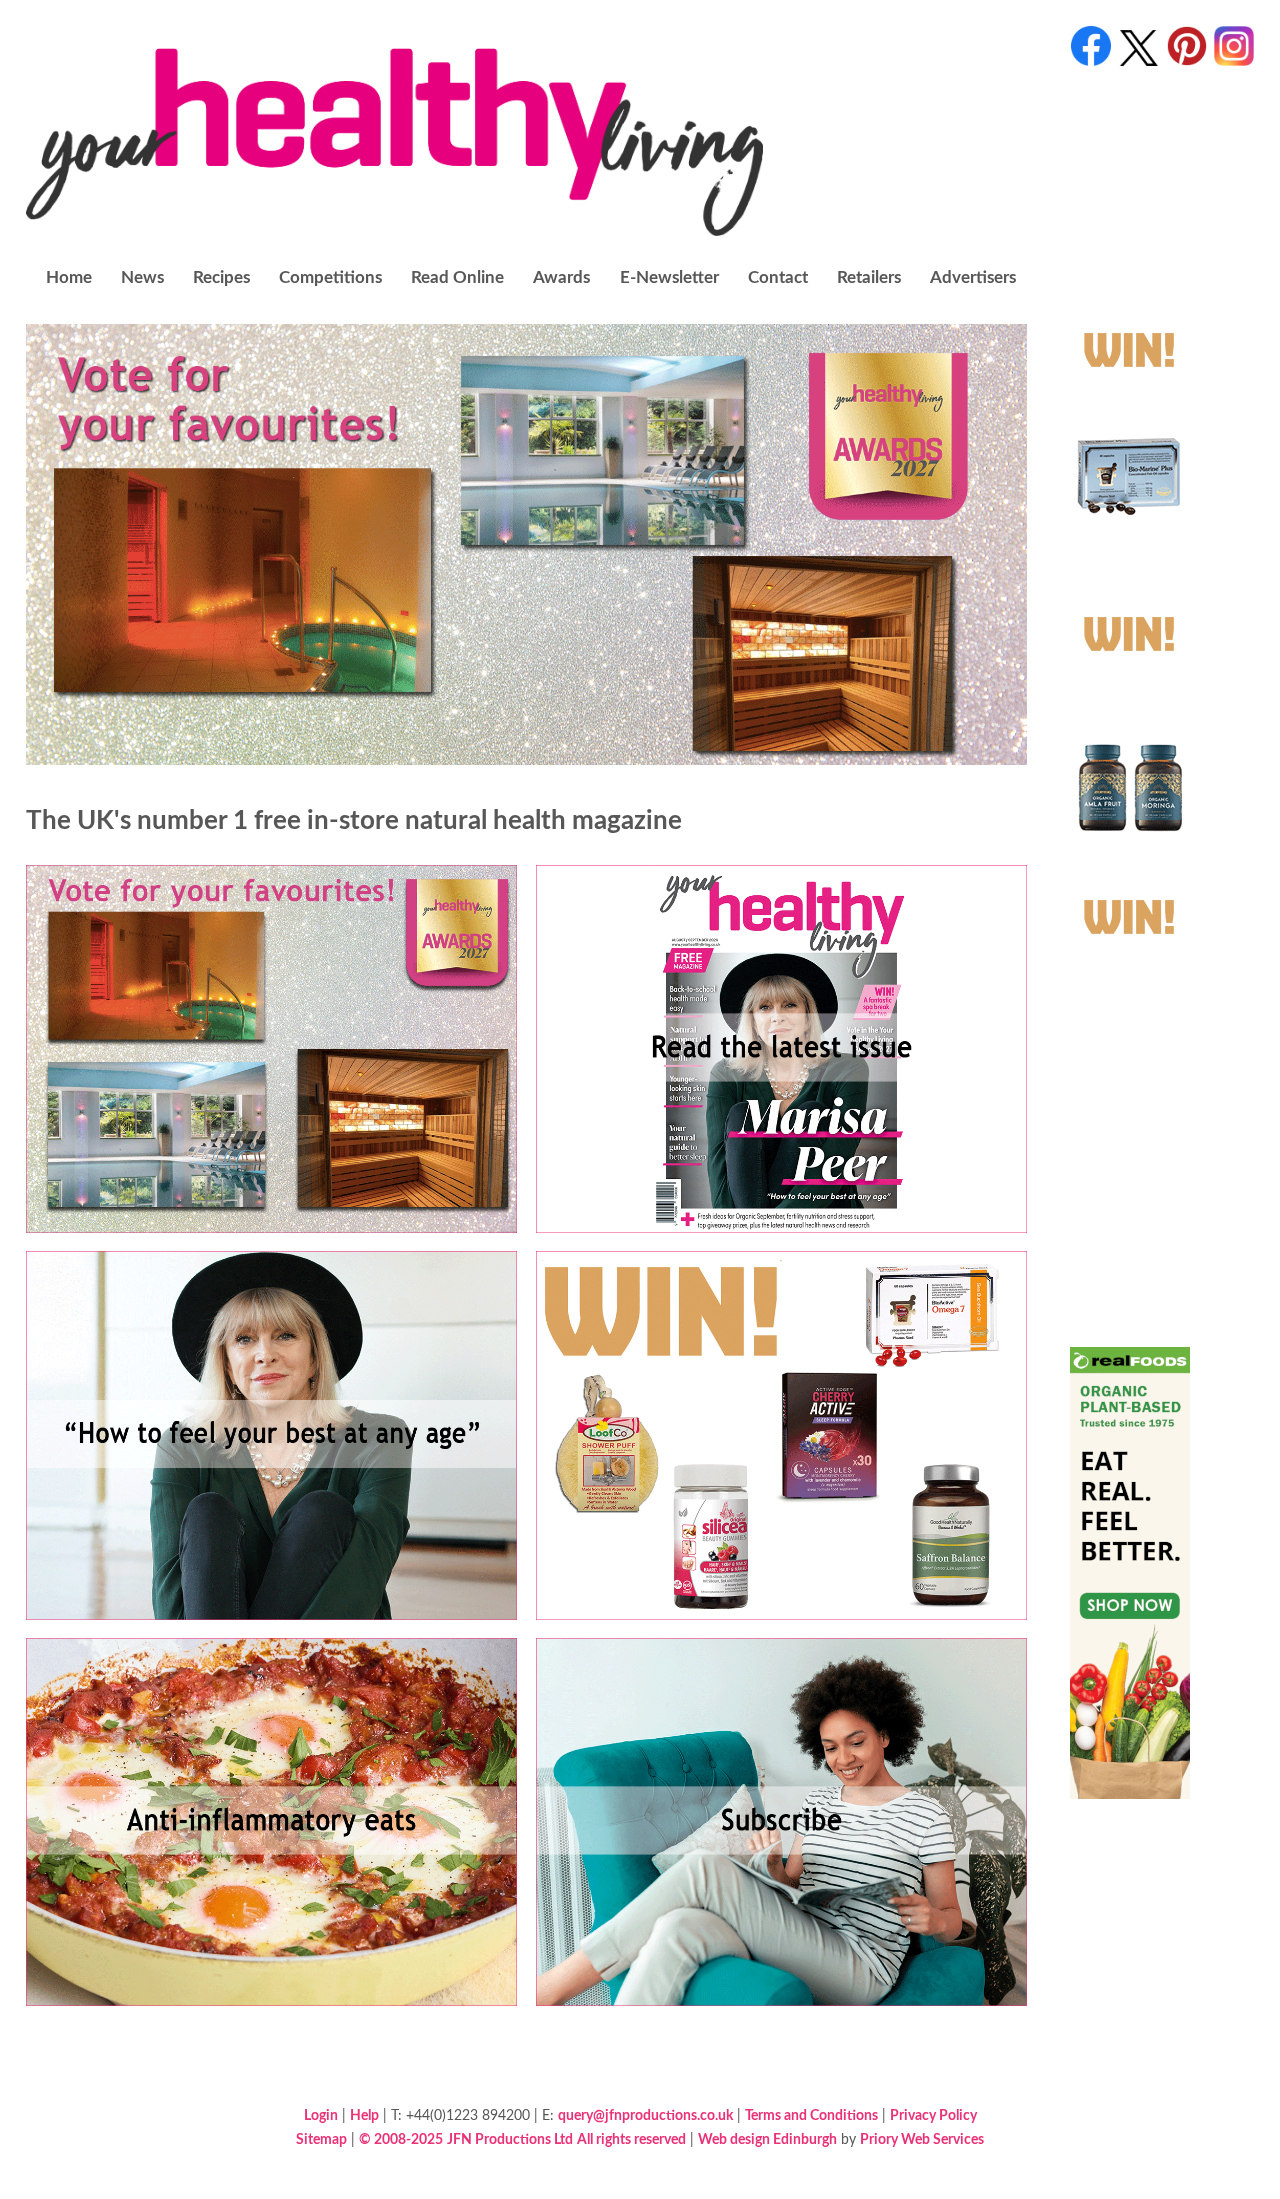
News (142, 277)
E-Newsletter (669, 277)
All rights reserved (631, 2139)
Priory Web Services (922, 2139)
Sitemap (321, 2139)
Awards (561, 277)
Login (321, 2115)
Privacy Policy (933, 2115)
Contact (778, 277)
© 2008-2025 (401, 2139)
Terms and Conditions (811, 2115)
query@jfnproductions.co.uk (645, 2115)
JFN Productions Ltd (510, 2139)
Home (69, 277)
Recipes (221, 277)
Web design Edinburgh (767, 2139)
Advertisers (973, 277)
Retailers (869, 277)
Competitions (330, 277)
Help (364, 2115)
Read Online (457, 277)
